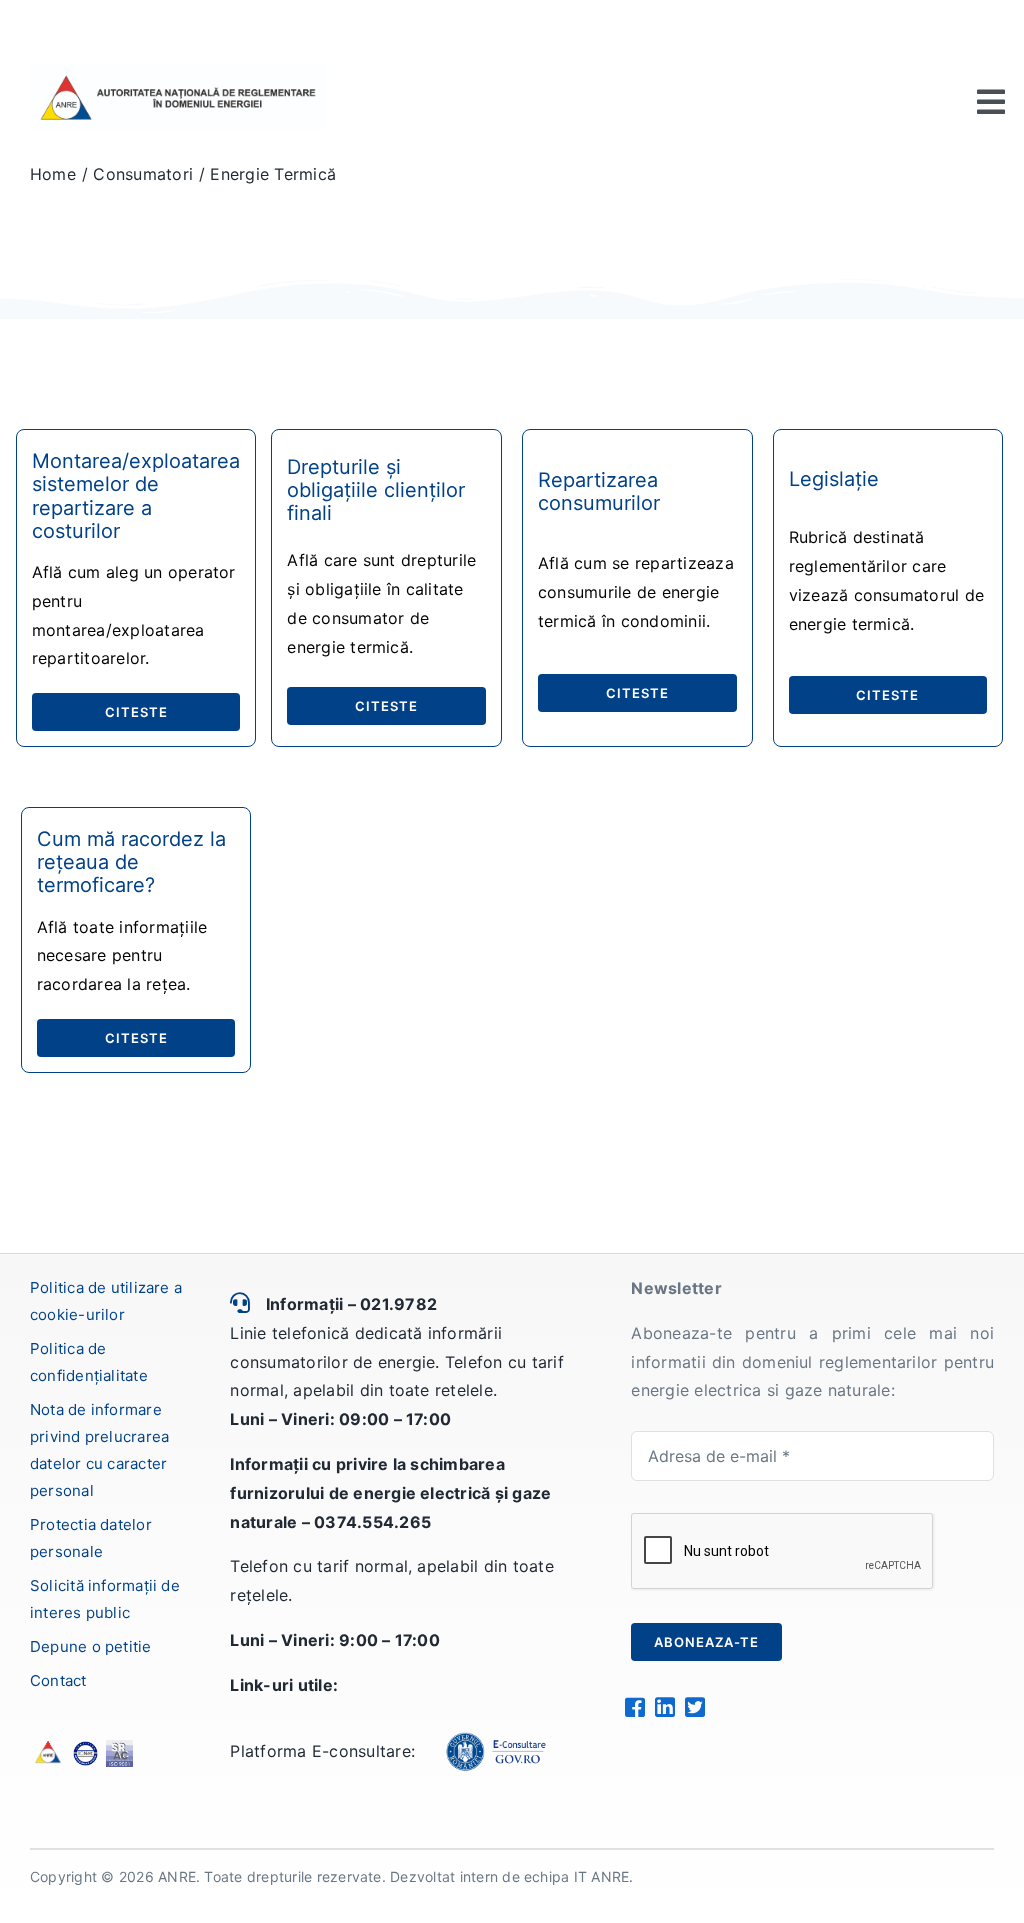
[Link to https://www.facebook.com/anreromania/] (634, 1707)
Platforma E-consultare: (322, 1751)
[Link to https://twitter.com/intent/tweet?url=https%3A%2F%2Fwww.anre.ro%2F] (694, 1707)
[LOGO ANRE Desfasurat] (178, 73)
